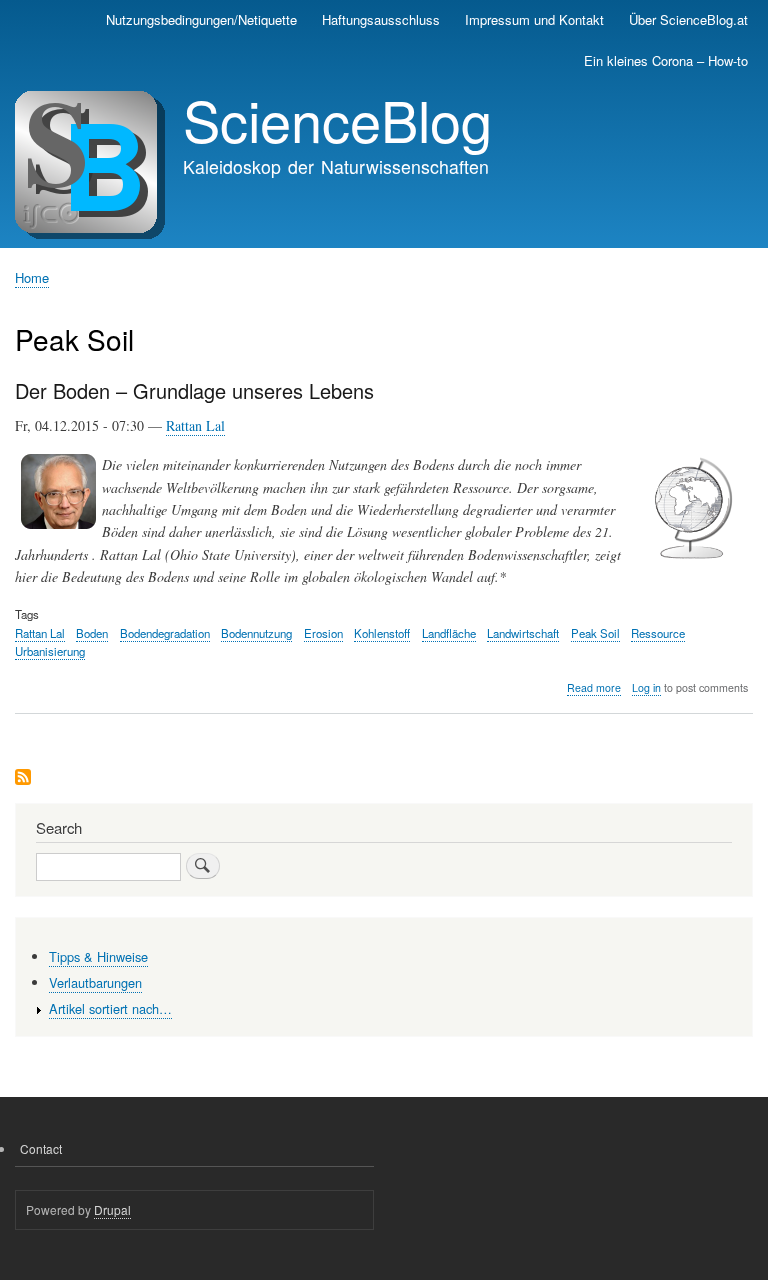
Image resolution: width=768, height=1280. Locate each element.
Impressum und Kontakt (534, 19)
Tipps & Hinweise (98, 956)
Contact (41, 1148)
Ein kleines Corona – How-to (666, 60)
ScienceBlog (337, 119)
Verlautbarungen (95, 982)
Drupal (112, 1209)
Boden (92, 633)
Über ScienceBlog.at (688, 19)
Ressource (658, 633)
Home (32, 277)
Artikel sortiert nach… (110, 1008)
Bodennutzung (256, 633)
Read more (594, 688)
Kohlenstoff (382, 633)
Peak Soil (595, 633)
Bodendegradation (165, 633)
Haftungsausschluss (381, 19)
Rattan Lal (195, 425)
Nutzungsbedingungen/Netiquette (201, 19)
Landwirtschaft (523, 633)
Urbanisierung (50, 651)
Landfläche (449, 633)
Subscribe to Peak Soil (23, 778)
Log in (646, 687)
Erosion (323, 633)
